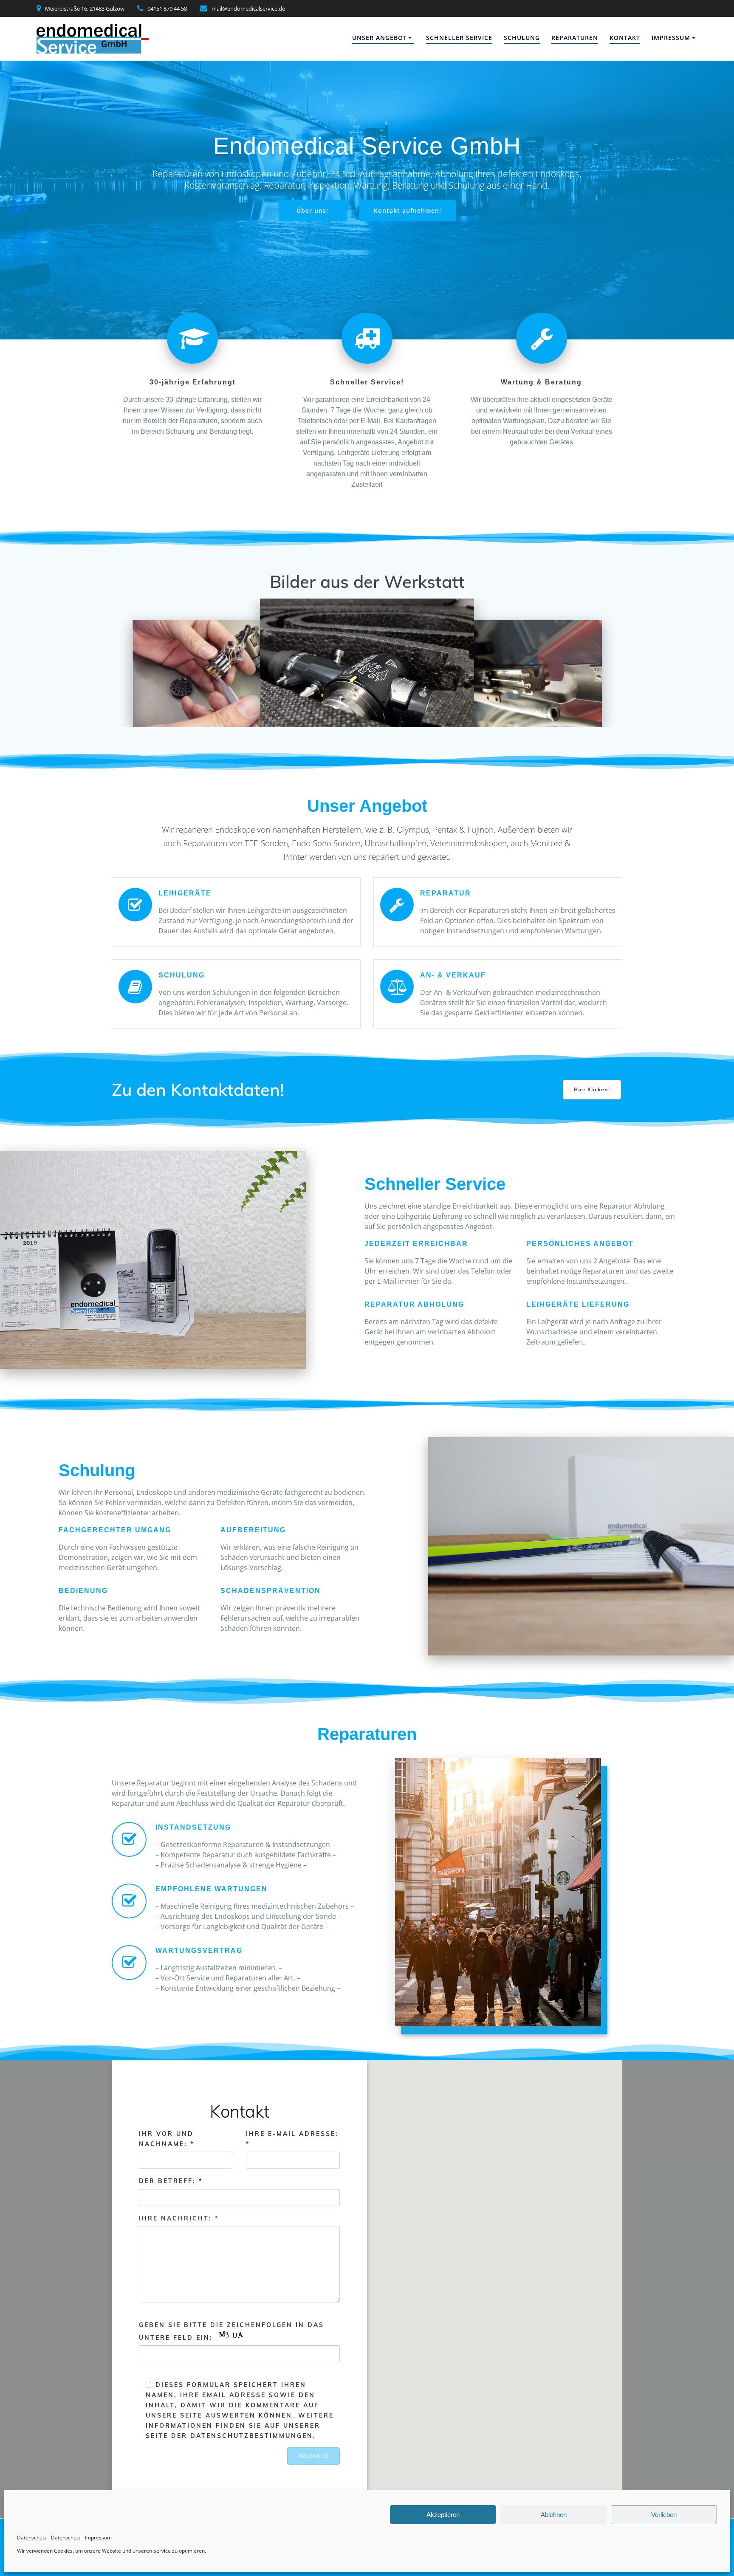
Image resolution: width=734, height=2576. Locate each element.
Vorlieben (664, 2515)
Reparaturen (575, 38)
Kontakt (625, 38)
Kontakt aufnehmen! (408, 210)
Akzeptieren (443, 2515)
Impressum (98, 2538)
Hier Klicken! (592, 1089)
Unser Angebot (380, 38)
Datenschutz (32, 2538)
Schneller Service (459, 38)
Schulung (522, 38)
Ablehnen (554, 2515)
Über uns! (312, 210)
